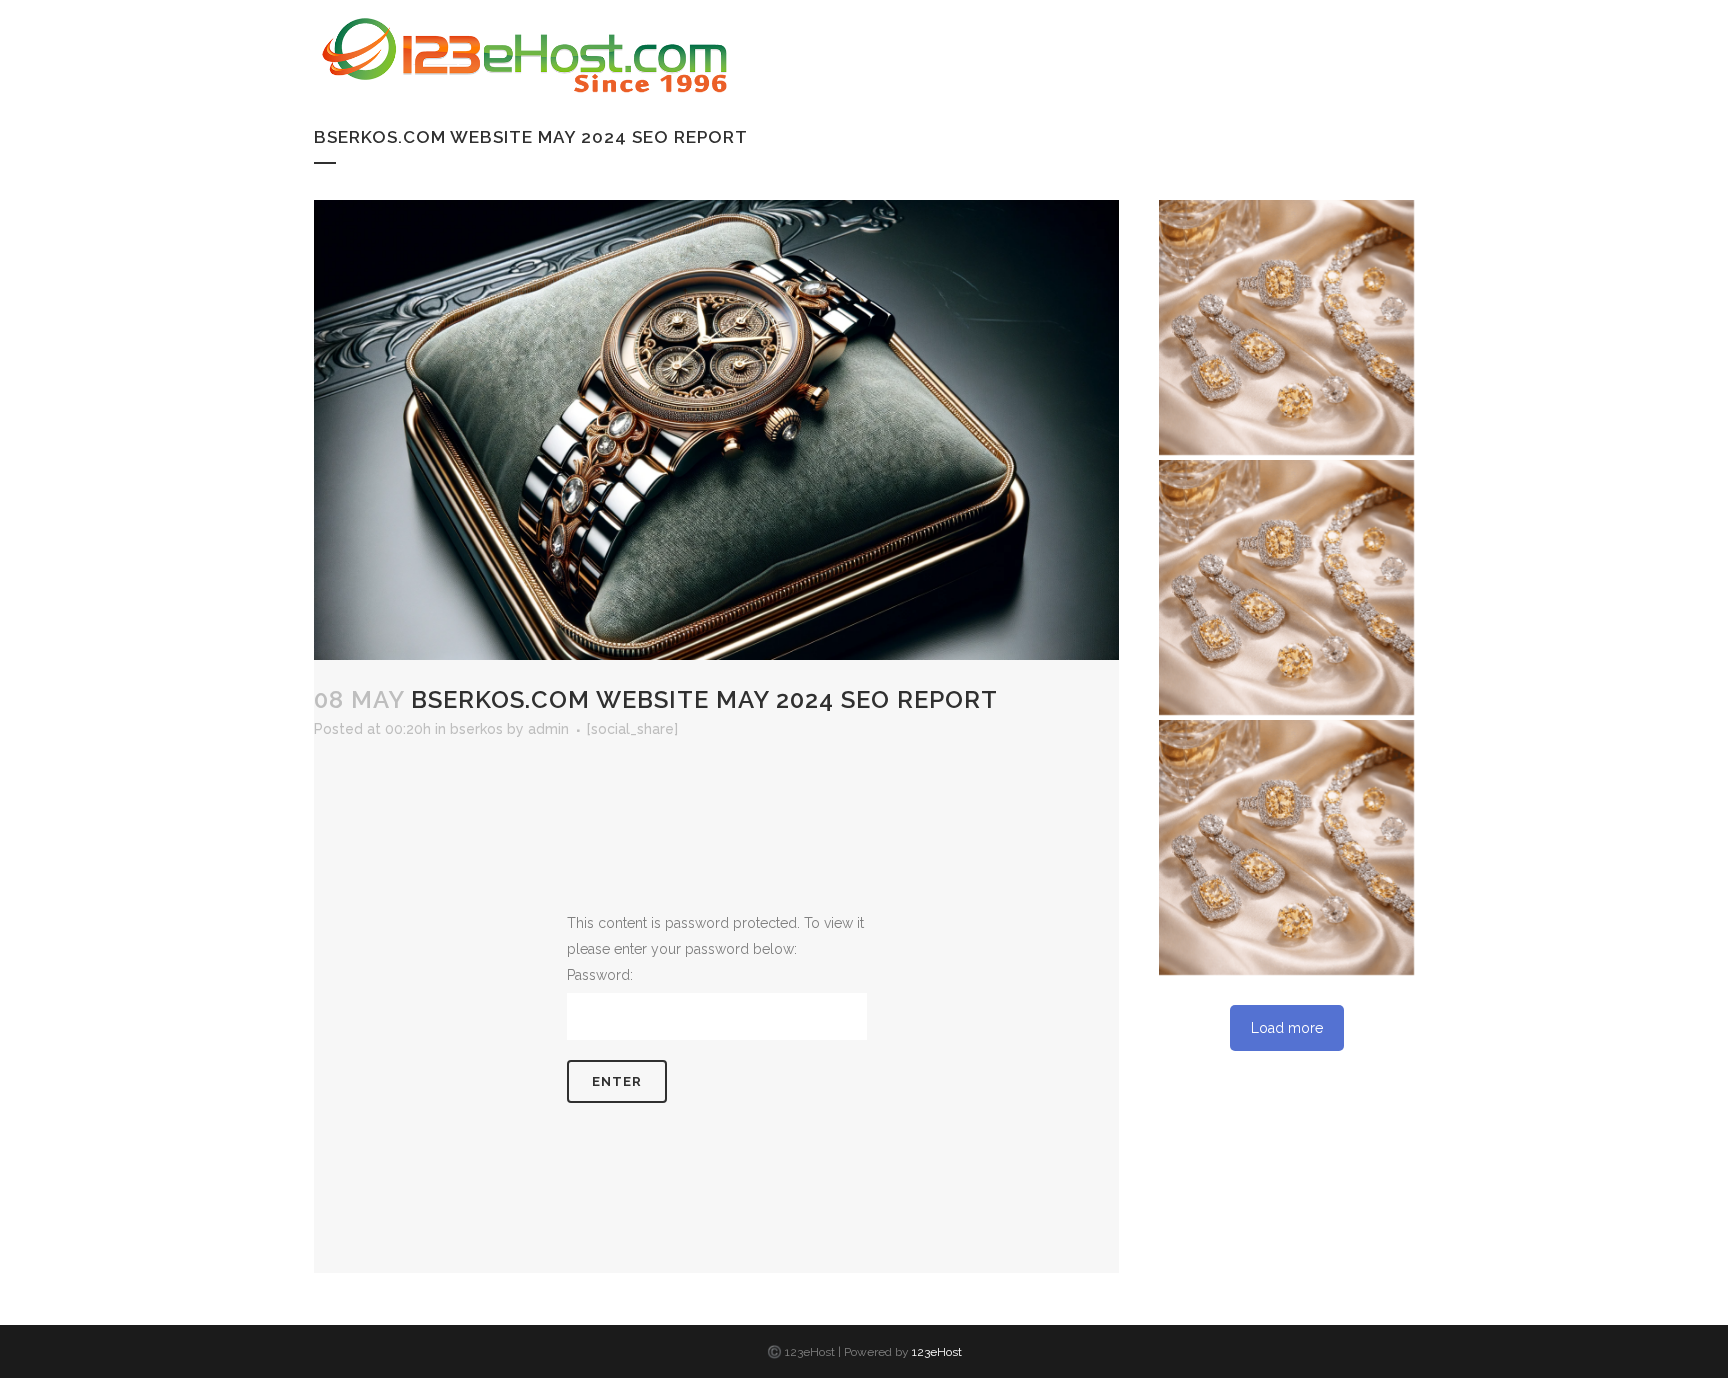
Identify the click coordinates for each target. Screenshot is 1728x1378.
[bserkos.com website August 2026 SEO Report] (1286, 327)
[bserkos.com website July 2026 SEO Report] (1286, 587)
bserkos (476, 729)
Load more (1287, 1028)
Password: (600, 975)
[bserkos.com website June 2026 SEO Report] (1286, 847)
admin (548, 729)
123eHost (937, 1352)
